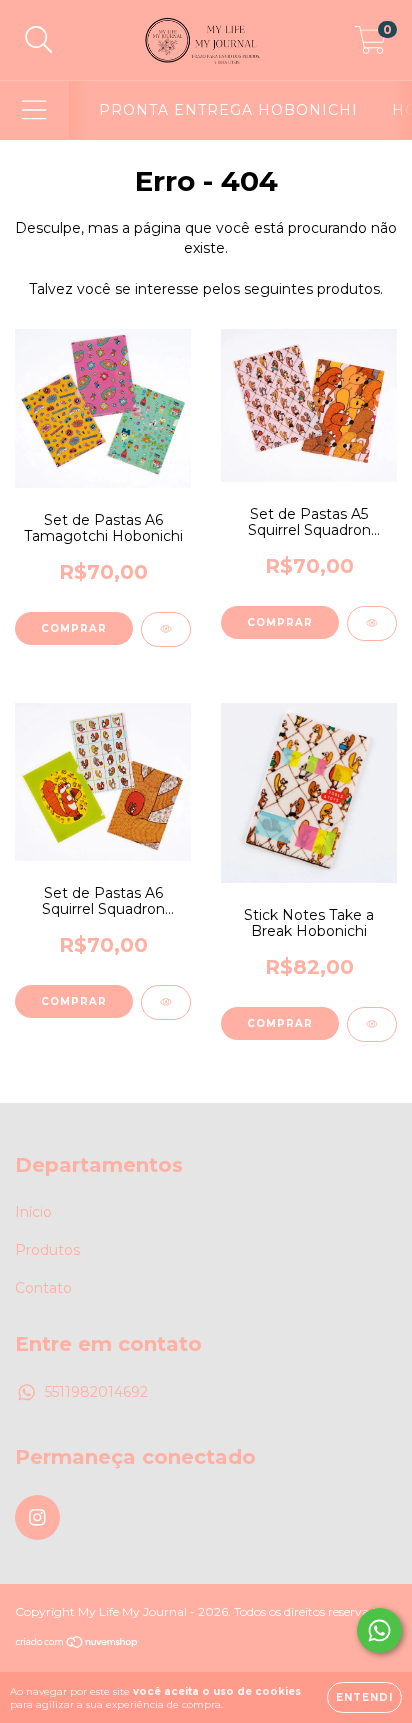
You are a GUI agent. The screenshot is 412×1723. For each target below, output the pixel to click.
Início (33, 1212)
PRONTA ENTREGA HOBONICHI (228, 110)
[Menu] (34, 110)
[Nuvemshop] (77, 1644)
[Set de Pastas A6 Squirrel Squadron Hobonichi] (166, 1002)
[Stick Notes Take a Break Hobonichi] (372, 1024)
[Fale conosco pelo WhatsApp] (379, 1630)
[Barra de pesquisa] (39, 40)
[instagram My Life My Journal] (37, 1517)
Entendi (364, 1697)
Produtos (47, 1250)
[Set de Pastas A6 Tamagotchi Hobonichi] (166, 629)
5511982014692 (96, 1392)
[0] (370, 45)
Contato (43, 1288)
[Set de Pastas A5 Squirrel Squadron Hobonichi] (372, 623)
